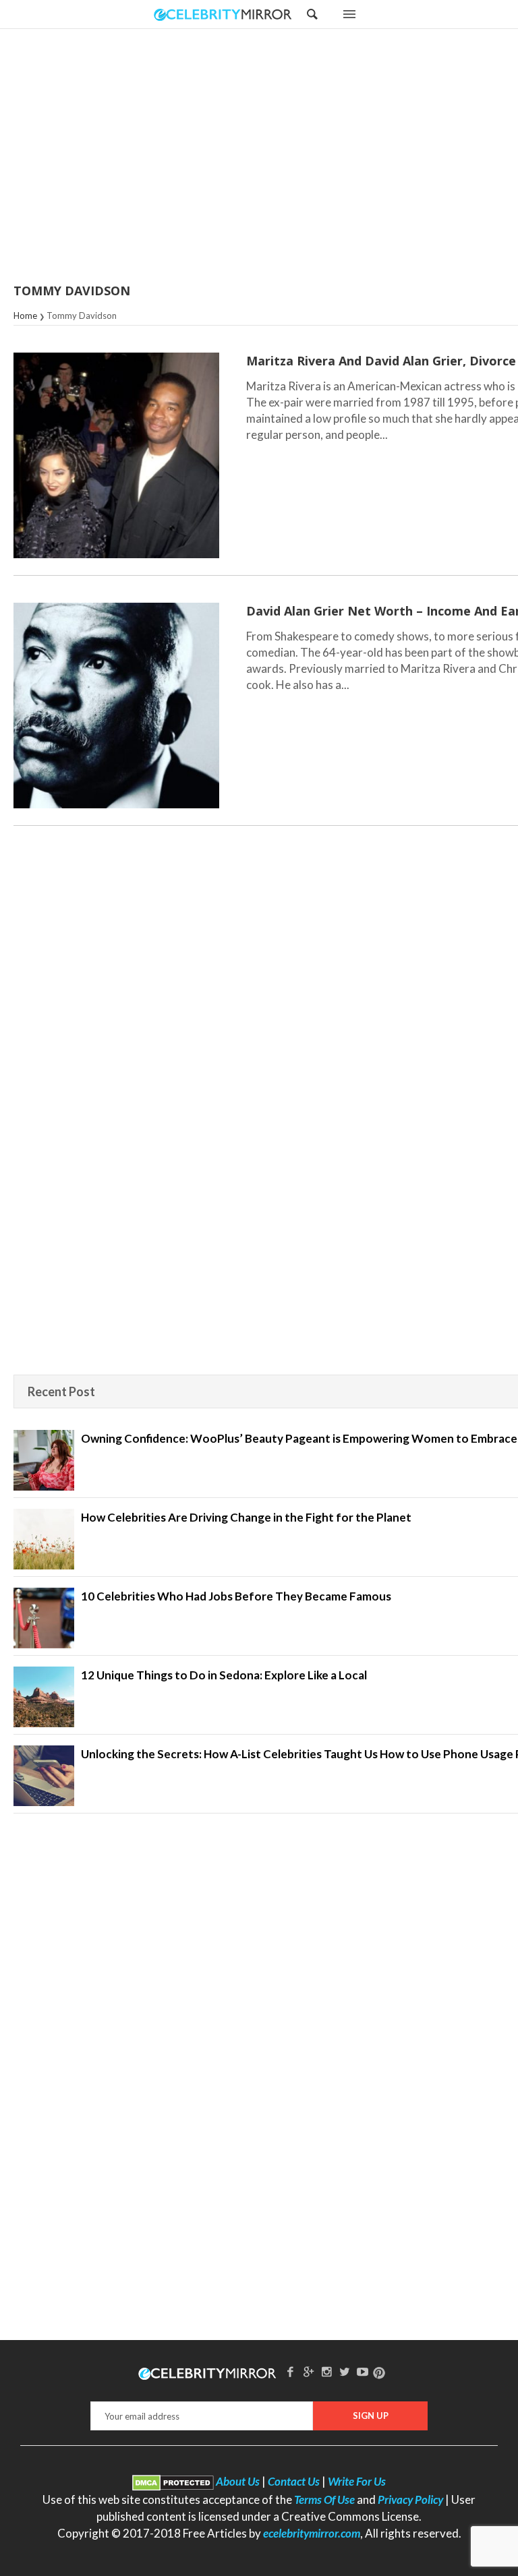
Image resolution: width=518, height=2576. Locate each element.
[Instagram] (326, 2371)
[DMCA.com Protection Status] (173, 2481)
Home (25, 316)
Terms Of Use (324, 2499)
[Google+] (308, 2371)
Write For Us (357, 2481)
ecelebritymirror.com (312, 2533)
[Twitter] (345, 2371)
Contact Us (294, 2481)
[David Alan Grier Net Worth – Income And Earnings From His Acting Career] (116, 706)
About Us (238, 2481)
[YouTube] (363, 2371)
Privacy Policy (410, 2499)
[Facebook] (291, 2371)
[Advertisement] (293, 157)
